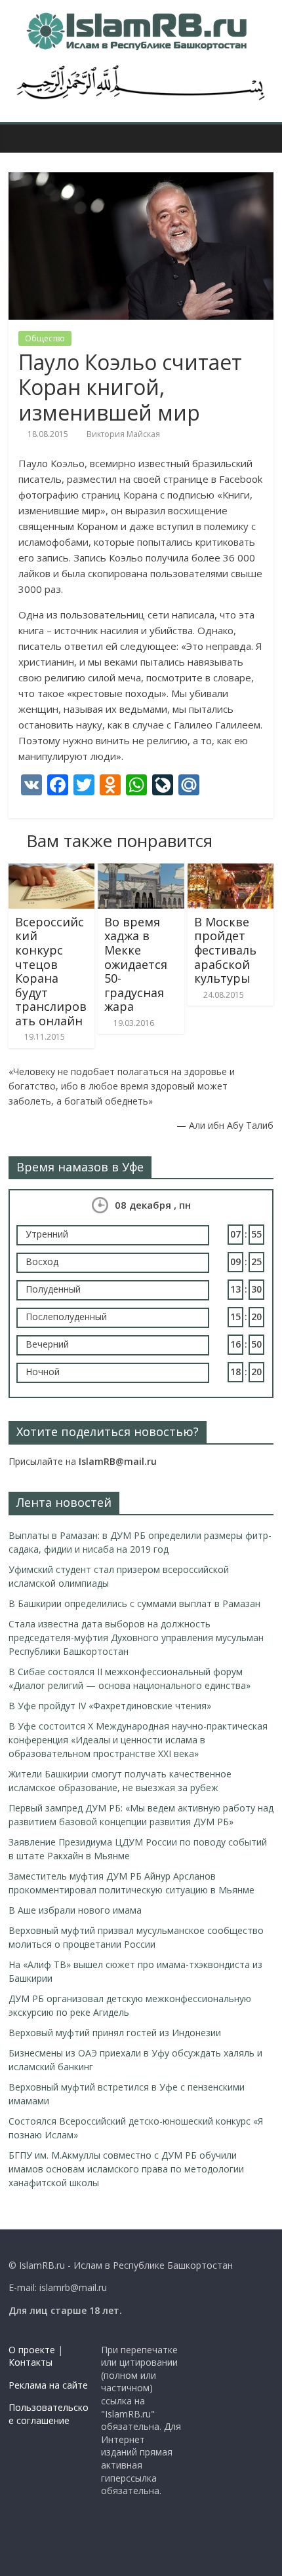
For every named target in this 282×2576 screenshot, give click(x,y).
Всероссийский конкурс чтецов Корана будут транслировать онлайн (51, 971)
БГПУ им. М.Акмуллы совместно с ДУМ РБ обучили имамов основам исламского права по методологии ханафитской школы (126, 2169)
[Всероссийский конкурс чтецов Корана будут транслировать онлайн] (51, 871)
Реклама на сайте (48, 2385)
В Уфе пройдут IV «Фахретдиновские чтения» (110, 1706)
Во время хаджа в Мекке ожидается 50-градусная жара (136, 964)
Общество (45, 338)
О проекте (32, 2350)
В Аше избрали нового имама (75, 1910)
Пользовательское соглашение (49, 2414)
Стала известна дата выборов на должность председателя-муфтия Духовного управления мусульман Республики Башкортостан (136, 1638)
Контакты (30, 2362)
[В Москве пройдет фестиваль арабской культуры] (231, 871)
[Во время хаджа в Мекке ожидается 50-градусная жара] (141, 871)
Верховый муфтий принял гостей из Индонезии (115, 2033)
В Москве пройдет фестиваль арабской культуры (225, 950)
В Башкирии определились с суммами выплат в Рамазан (134, 1603)
